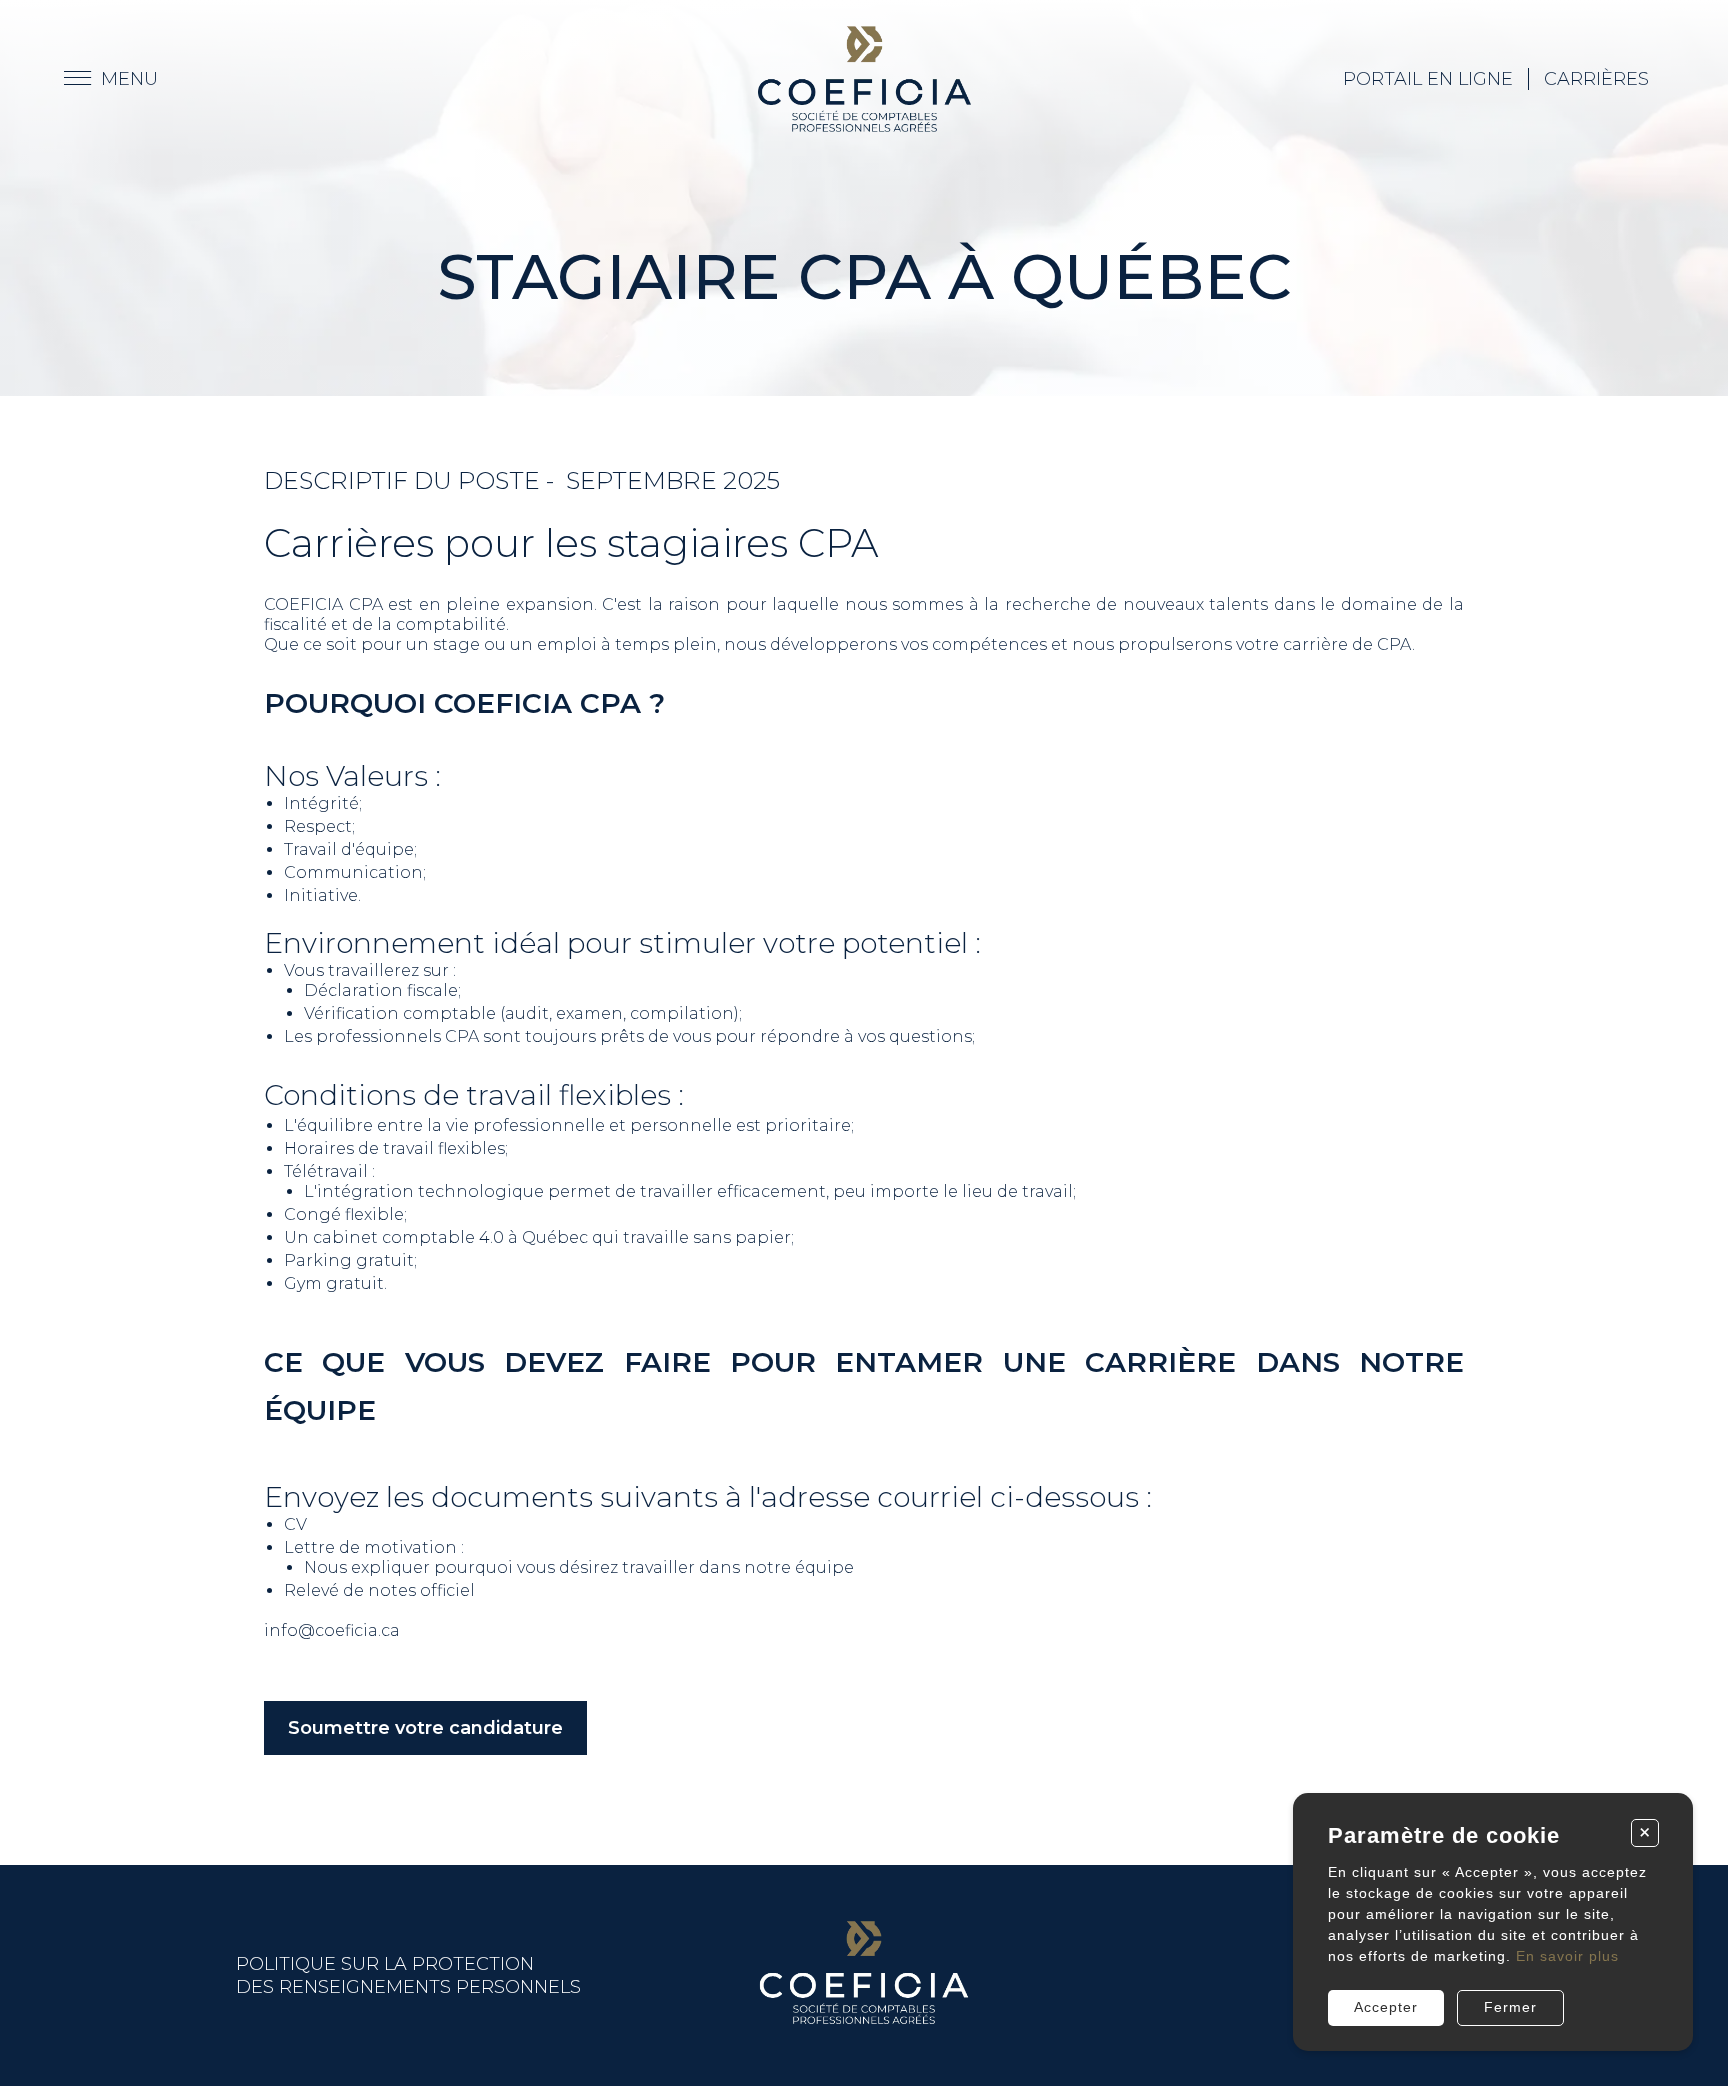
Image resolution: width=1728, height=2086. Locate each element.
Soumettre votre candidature (425, 1728)
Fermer (1510, 2007)
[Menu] (111, 79)
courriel (930, 1497)
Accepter (1386, 2007)
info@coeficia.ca (332, 1630)
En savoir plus (1567, 1956)
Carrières (1596, 79)
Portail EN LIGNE (1428, 79)
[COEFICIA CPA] (864, 79)
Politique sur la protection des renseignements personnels (408, 1975)
